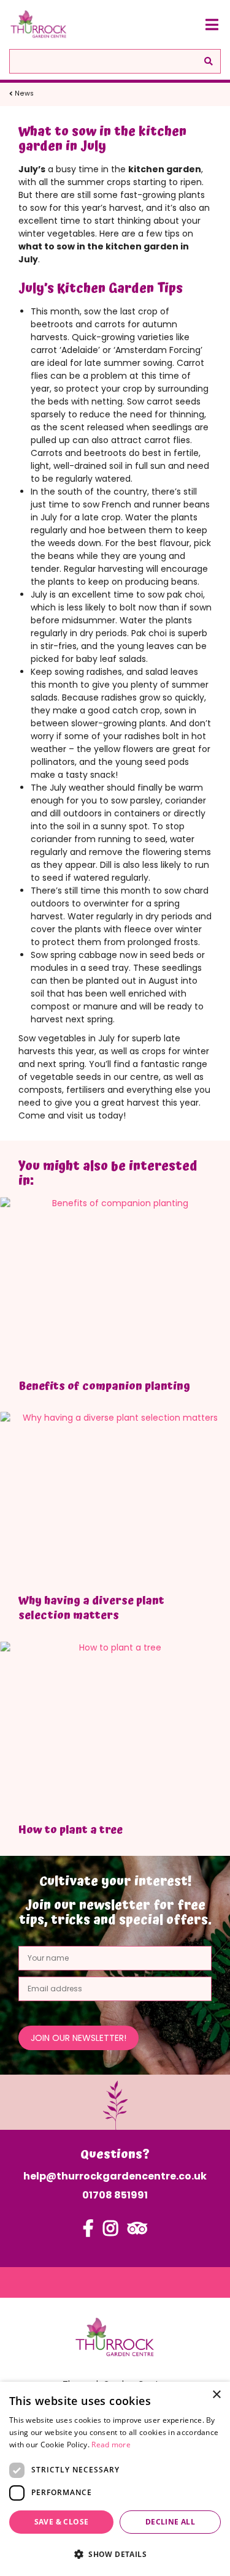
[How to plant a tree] (115, 1727)
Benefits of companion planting (104, 1386)
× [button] (216, 2395)
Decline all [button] (170, 2522)
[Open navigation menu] (212, 25)
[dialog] (115, 2479)
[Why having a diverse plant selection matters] (115, 1498)
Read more (111, 2445)
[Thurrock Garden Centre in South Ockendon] (39, 25)
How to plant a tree (71, 1830)
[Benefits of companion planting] (115, 1284)
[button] (115, 2554)
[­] (88, 2234)
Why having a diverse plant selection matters (91, 1608)
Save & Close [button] (62, 2522)
